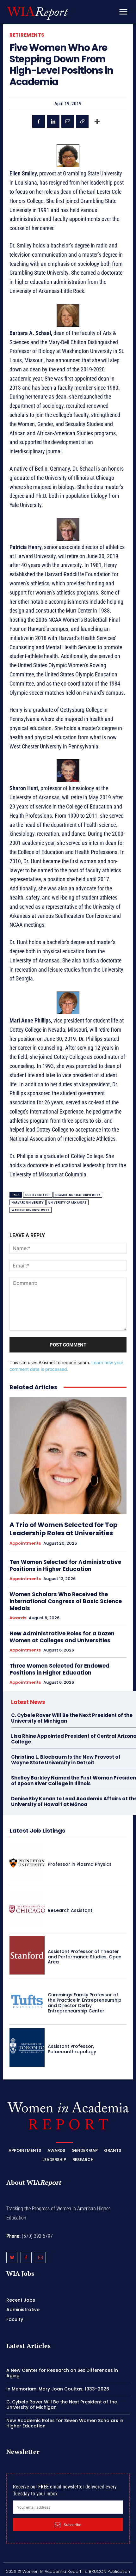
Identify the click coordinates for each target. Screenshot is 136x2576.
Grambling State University (78, 1195)
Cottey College (38, 1195)
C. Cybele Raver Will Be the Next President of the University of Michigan (72, 1718)
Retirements (27, 35)
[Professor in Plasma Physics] (27, 1863)
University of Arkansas (67, 1203)
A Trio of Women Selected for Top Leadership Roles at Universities (64, 1529)
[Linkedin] (53, 121)
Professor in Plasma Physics (80, 1864)
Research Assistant (70, 1910)
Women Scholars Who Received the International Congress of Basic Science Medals (66, 1601)
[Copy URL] (82, 121)
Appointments (25, 1543)
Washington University (31, 1210)
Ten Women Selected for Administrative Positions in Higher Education (65, 1566)
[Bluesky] (12, 2258)
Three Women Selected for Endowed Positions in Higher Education (59, 1669)
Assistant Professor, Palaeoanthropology (72, 2049)
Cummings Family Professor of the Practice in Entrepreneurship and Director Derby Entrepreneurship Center (85, 2003)
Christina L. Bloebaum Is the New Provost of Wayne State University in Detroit (66, 1760)
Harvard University (28, 1203)
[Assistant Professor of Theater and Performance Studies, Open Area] (27, 1955)
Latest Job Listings (37, 1831)
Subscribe (72, 2525)
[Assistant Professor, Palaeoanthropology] (27, 2048)
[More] (97, 121)
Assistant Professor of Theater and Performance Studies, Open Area (85, 1957)
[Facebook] (39, 121)
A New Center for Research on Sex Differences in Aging (62, 2373)
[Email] (68, 121)
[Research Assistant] (27, 1909)
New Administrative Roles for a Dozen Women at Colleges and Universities (62, 1637)
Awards (18, 1618)
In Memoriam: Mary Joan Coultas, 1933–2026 (58, 2389)
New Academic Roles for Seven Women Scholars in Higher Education (65, 2423)
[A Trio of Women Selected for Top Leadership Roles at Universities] (68, 1456)
